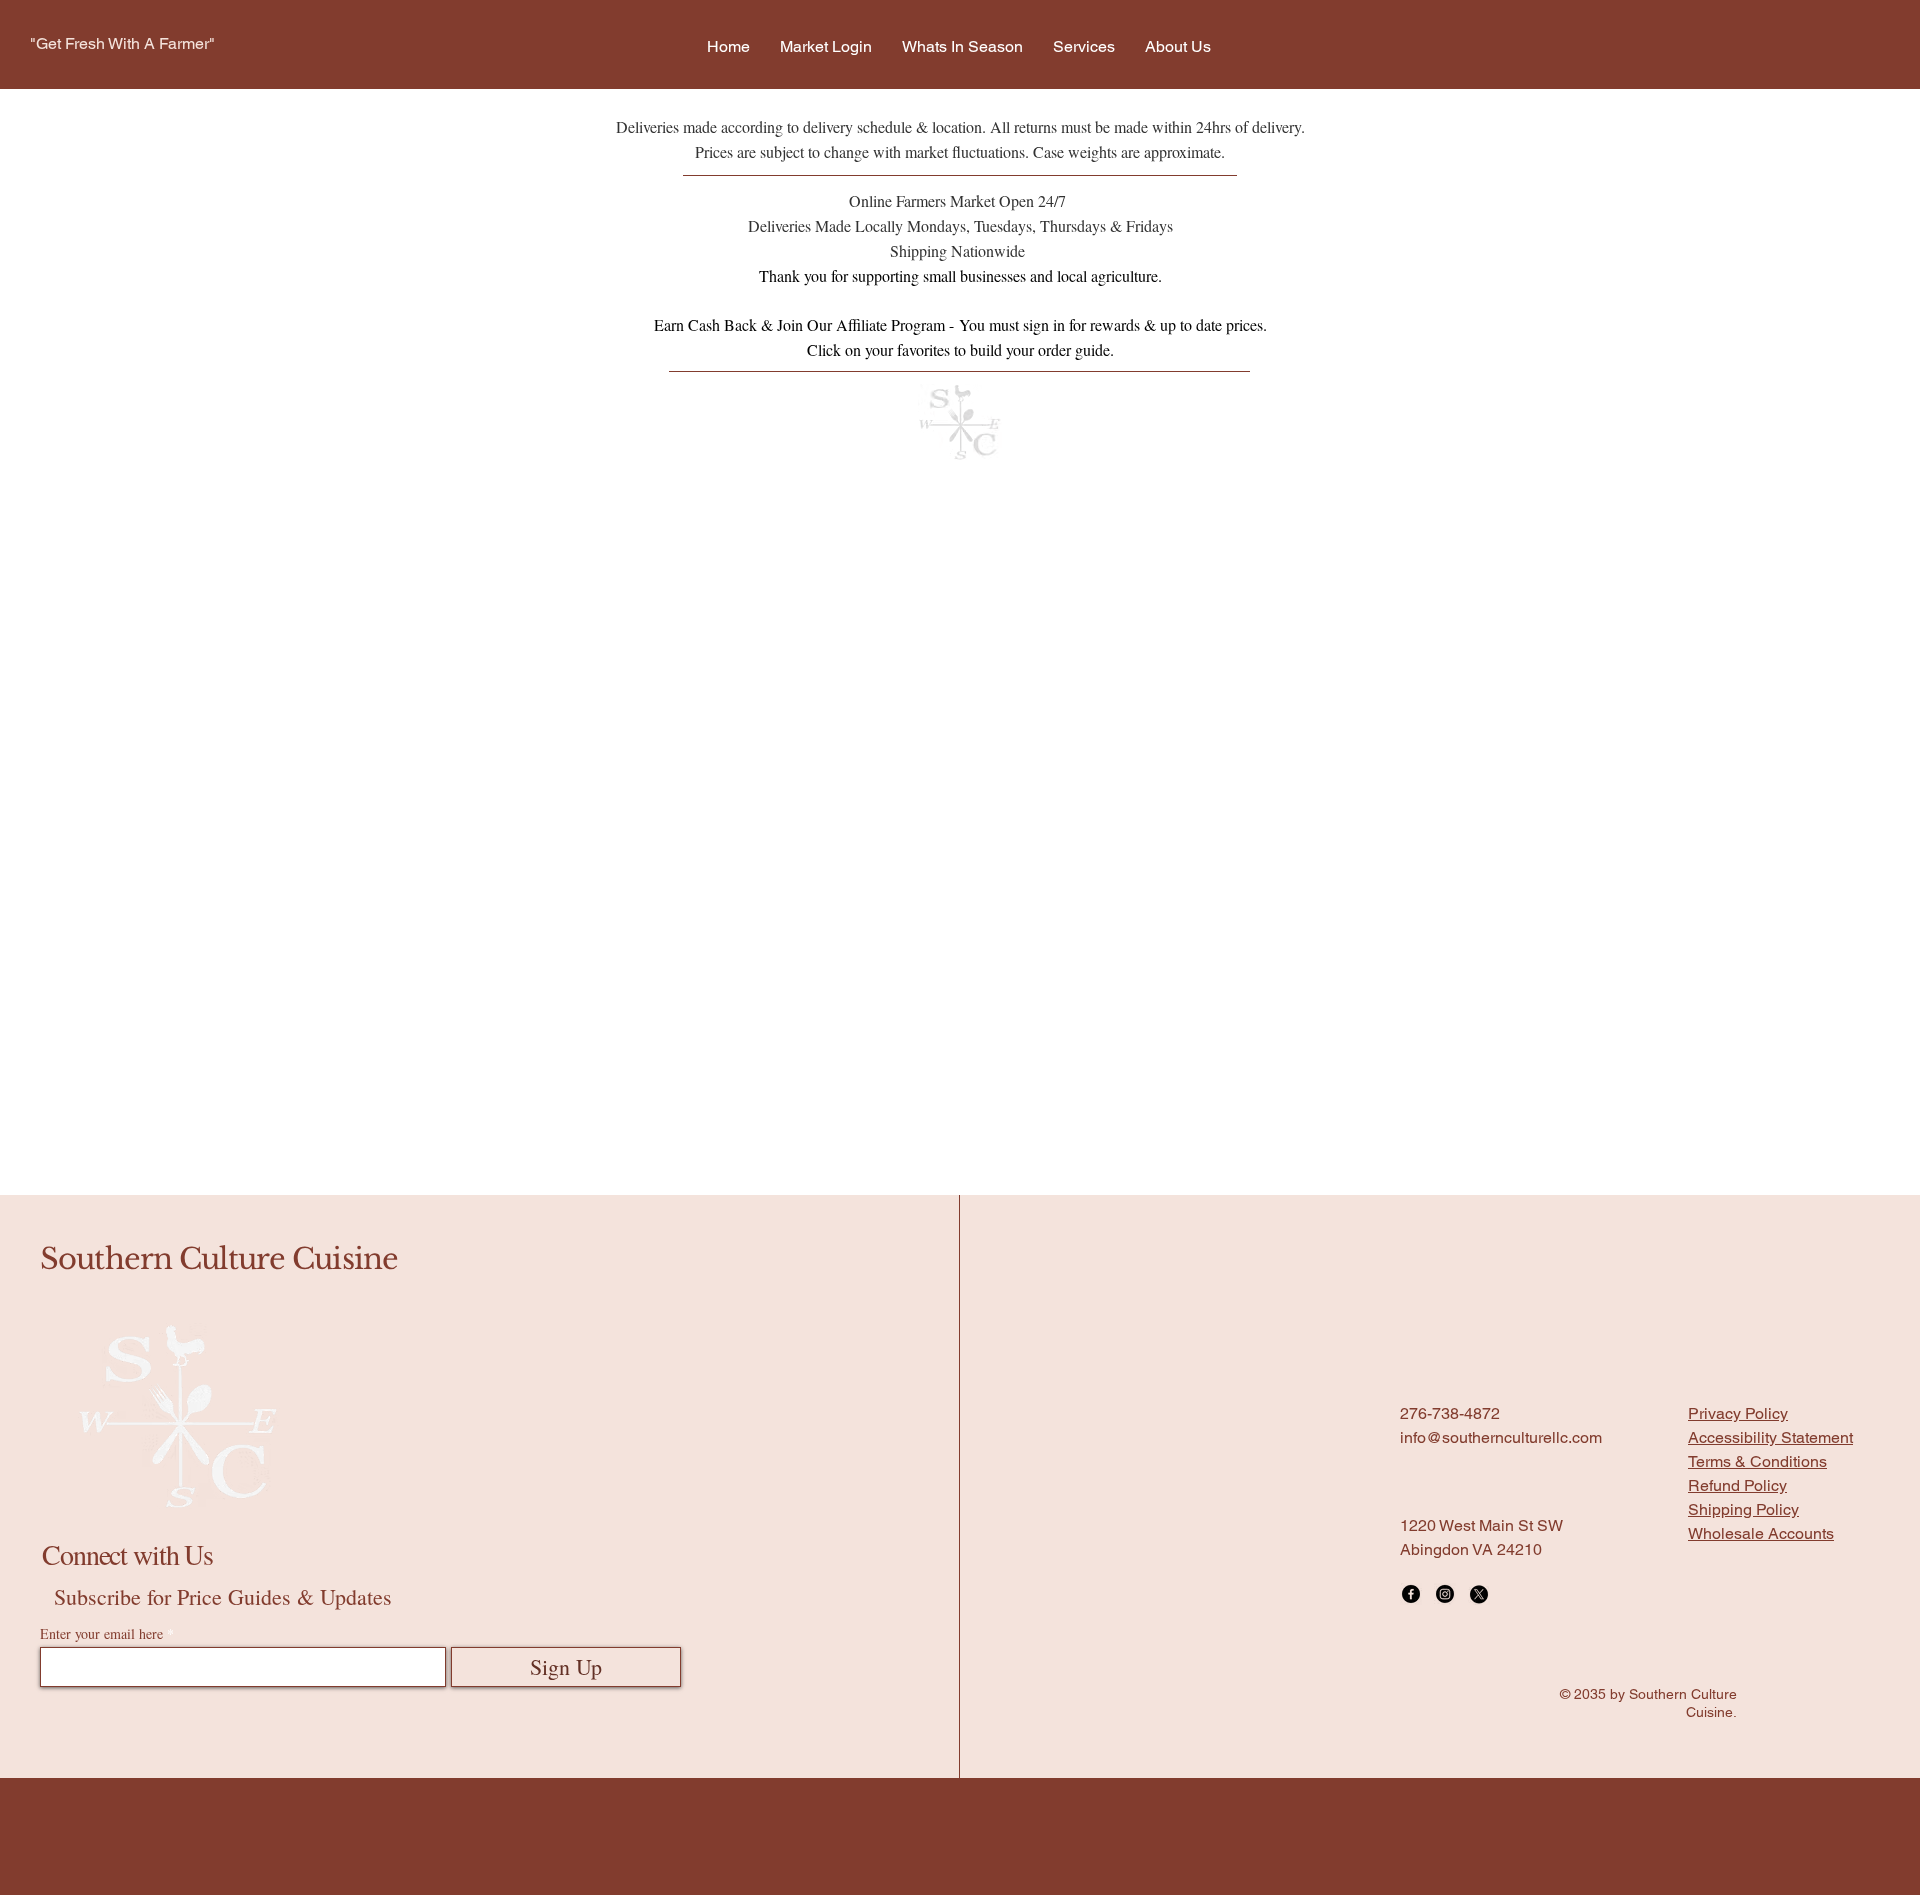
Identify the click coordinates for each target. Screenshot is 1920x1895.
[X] (1479, 1358)
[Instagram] (1445, 1358)
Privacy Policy (1738, 1177)
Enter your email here (101, 1398)
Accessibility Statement (1770, 1201)
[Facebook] (1411, 1358)
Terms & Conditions (1757, 1225)
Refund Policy (1737, 1249)
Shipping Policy (1743, 1273)
